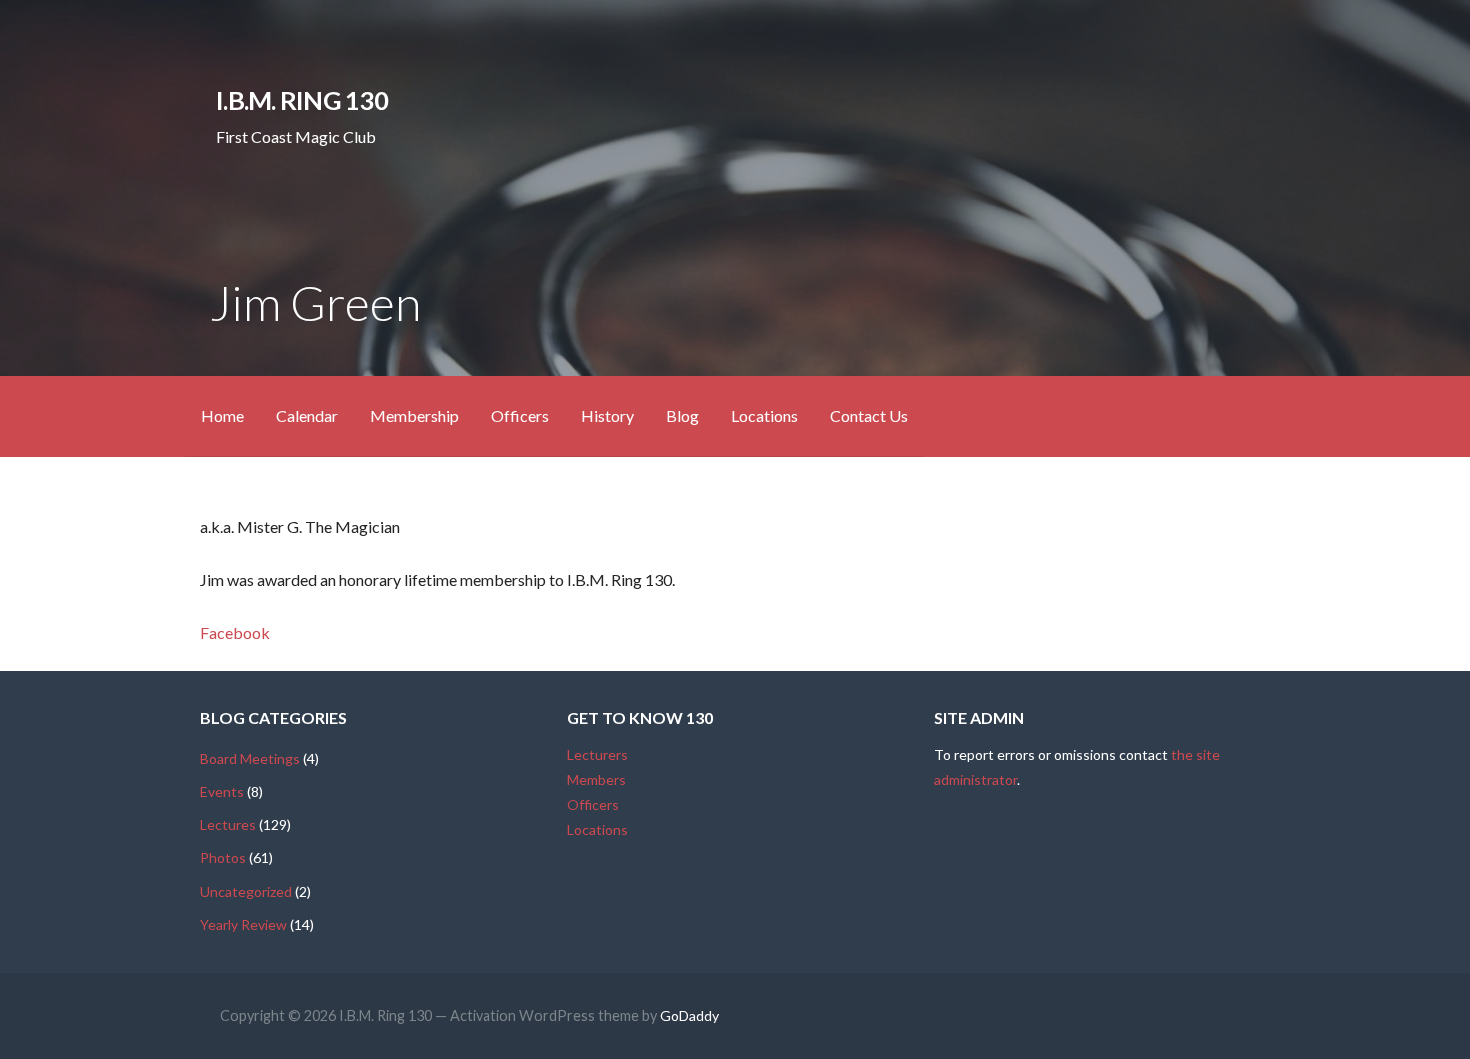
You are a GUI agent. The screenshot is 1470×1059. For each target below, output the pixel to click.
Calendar (307, 415)
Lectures (228, 824)
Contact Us (869, 415)
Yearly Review (243, 924)
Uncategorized (246, 891)
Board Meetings (250, 758)
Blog (682, 415)
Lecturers (597, 754)
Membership (414, 415)
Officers (520, 415)
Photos (223, 857)
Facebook (235, 632)
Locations (764, 415)
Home (222, 415)
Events (222, 791)
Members (596, 779)
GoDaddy (689, 1015)
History (607, 415)
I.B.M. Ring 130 (301, 100)
